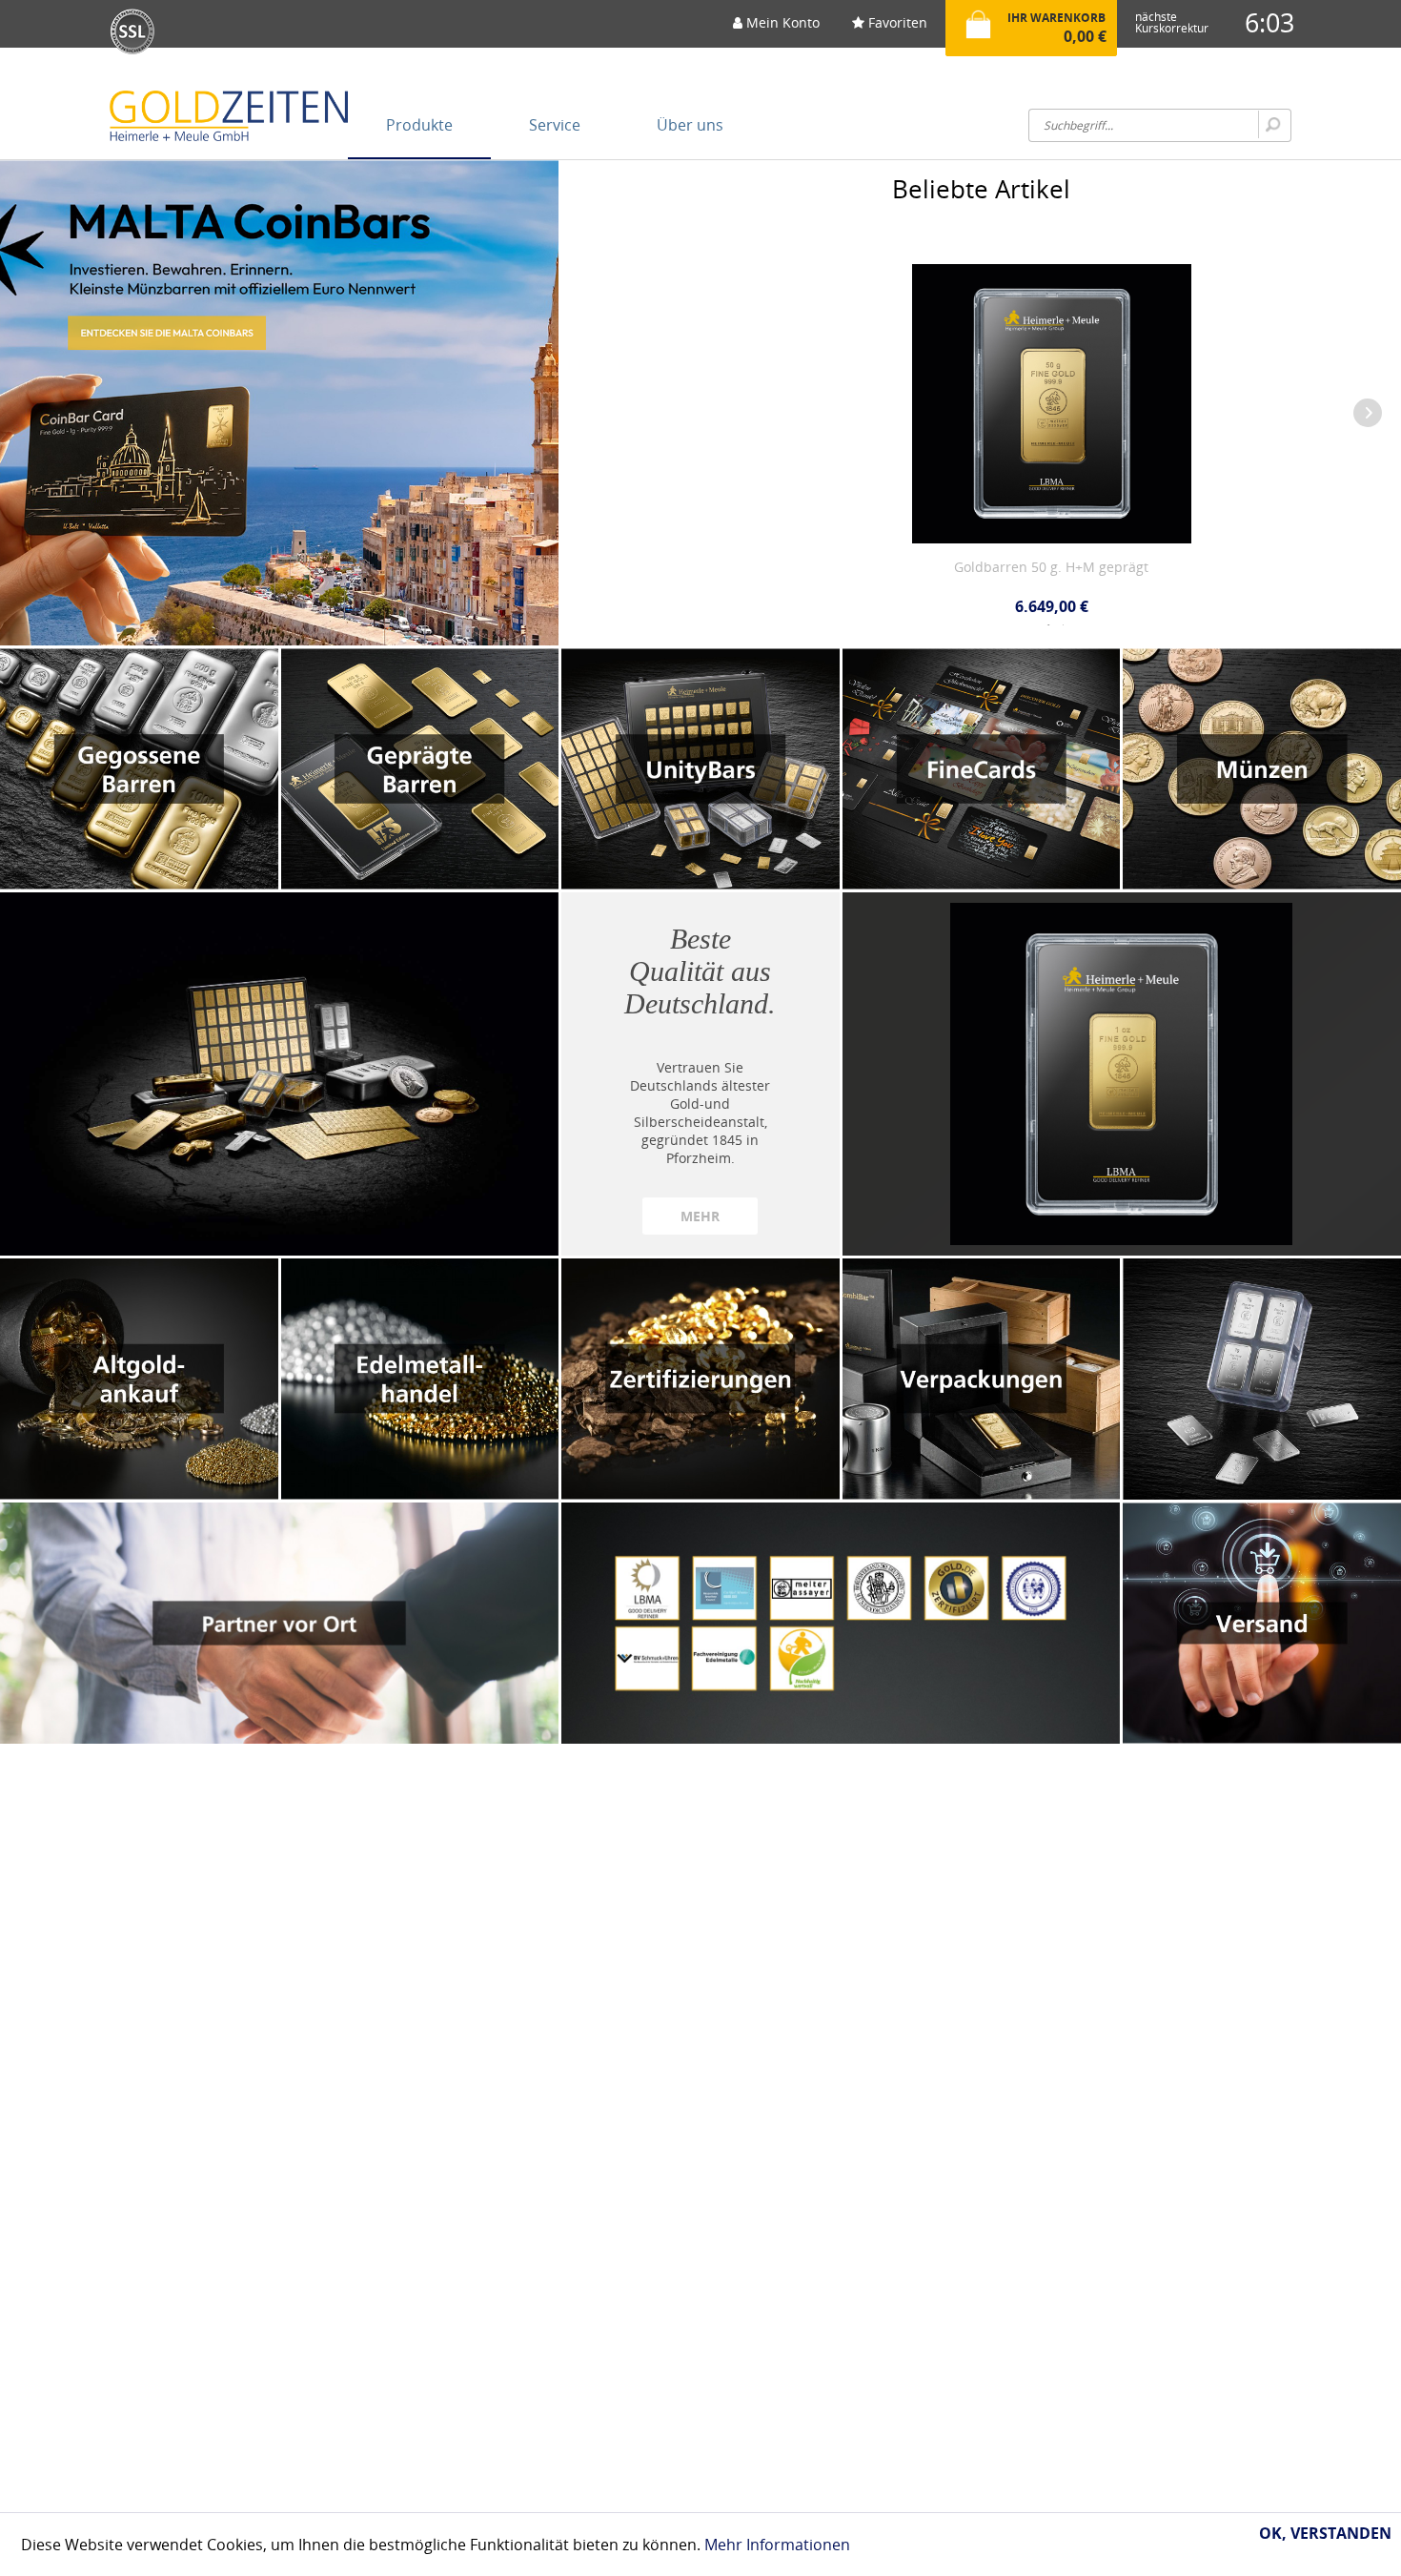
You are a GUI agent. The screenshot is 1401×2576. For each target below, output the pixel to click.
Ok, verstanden (1325, 2533)
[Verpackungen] (982, 1379)
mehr (700, 1216)
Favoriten (896, 22)
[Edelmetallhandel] (420, 1379)
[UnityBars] (700, 769)
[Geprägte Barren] (420, 769)
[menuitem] (776, 29)
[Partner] (279, 1624)
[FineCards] (982, 769)
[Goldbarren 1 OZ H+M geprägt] (1122, 1074)
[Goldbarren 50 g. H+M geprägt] (972, 380)
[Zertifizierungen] (700, 1379)
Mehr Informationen (777, 2545)
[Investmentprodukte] (279, 1074)
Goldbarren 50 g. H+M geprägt (971, 567)
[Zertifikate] (841, 1623)
